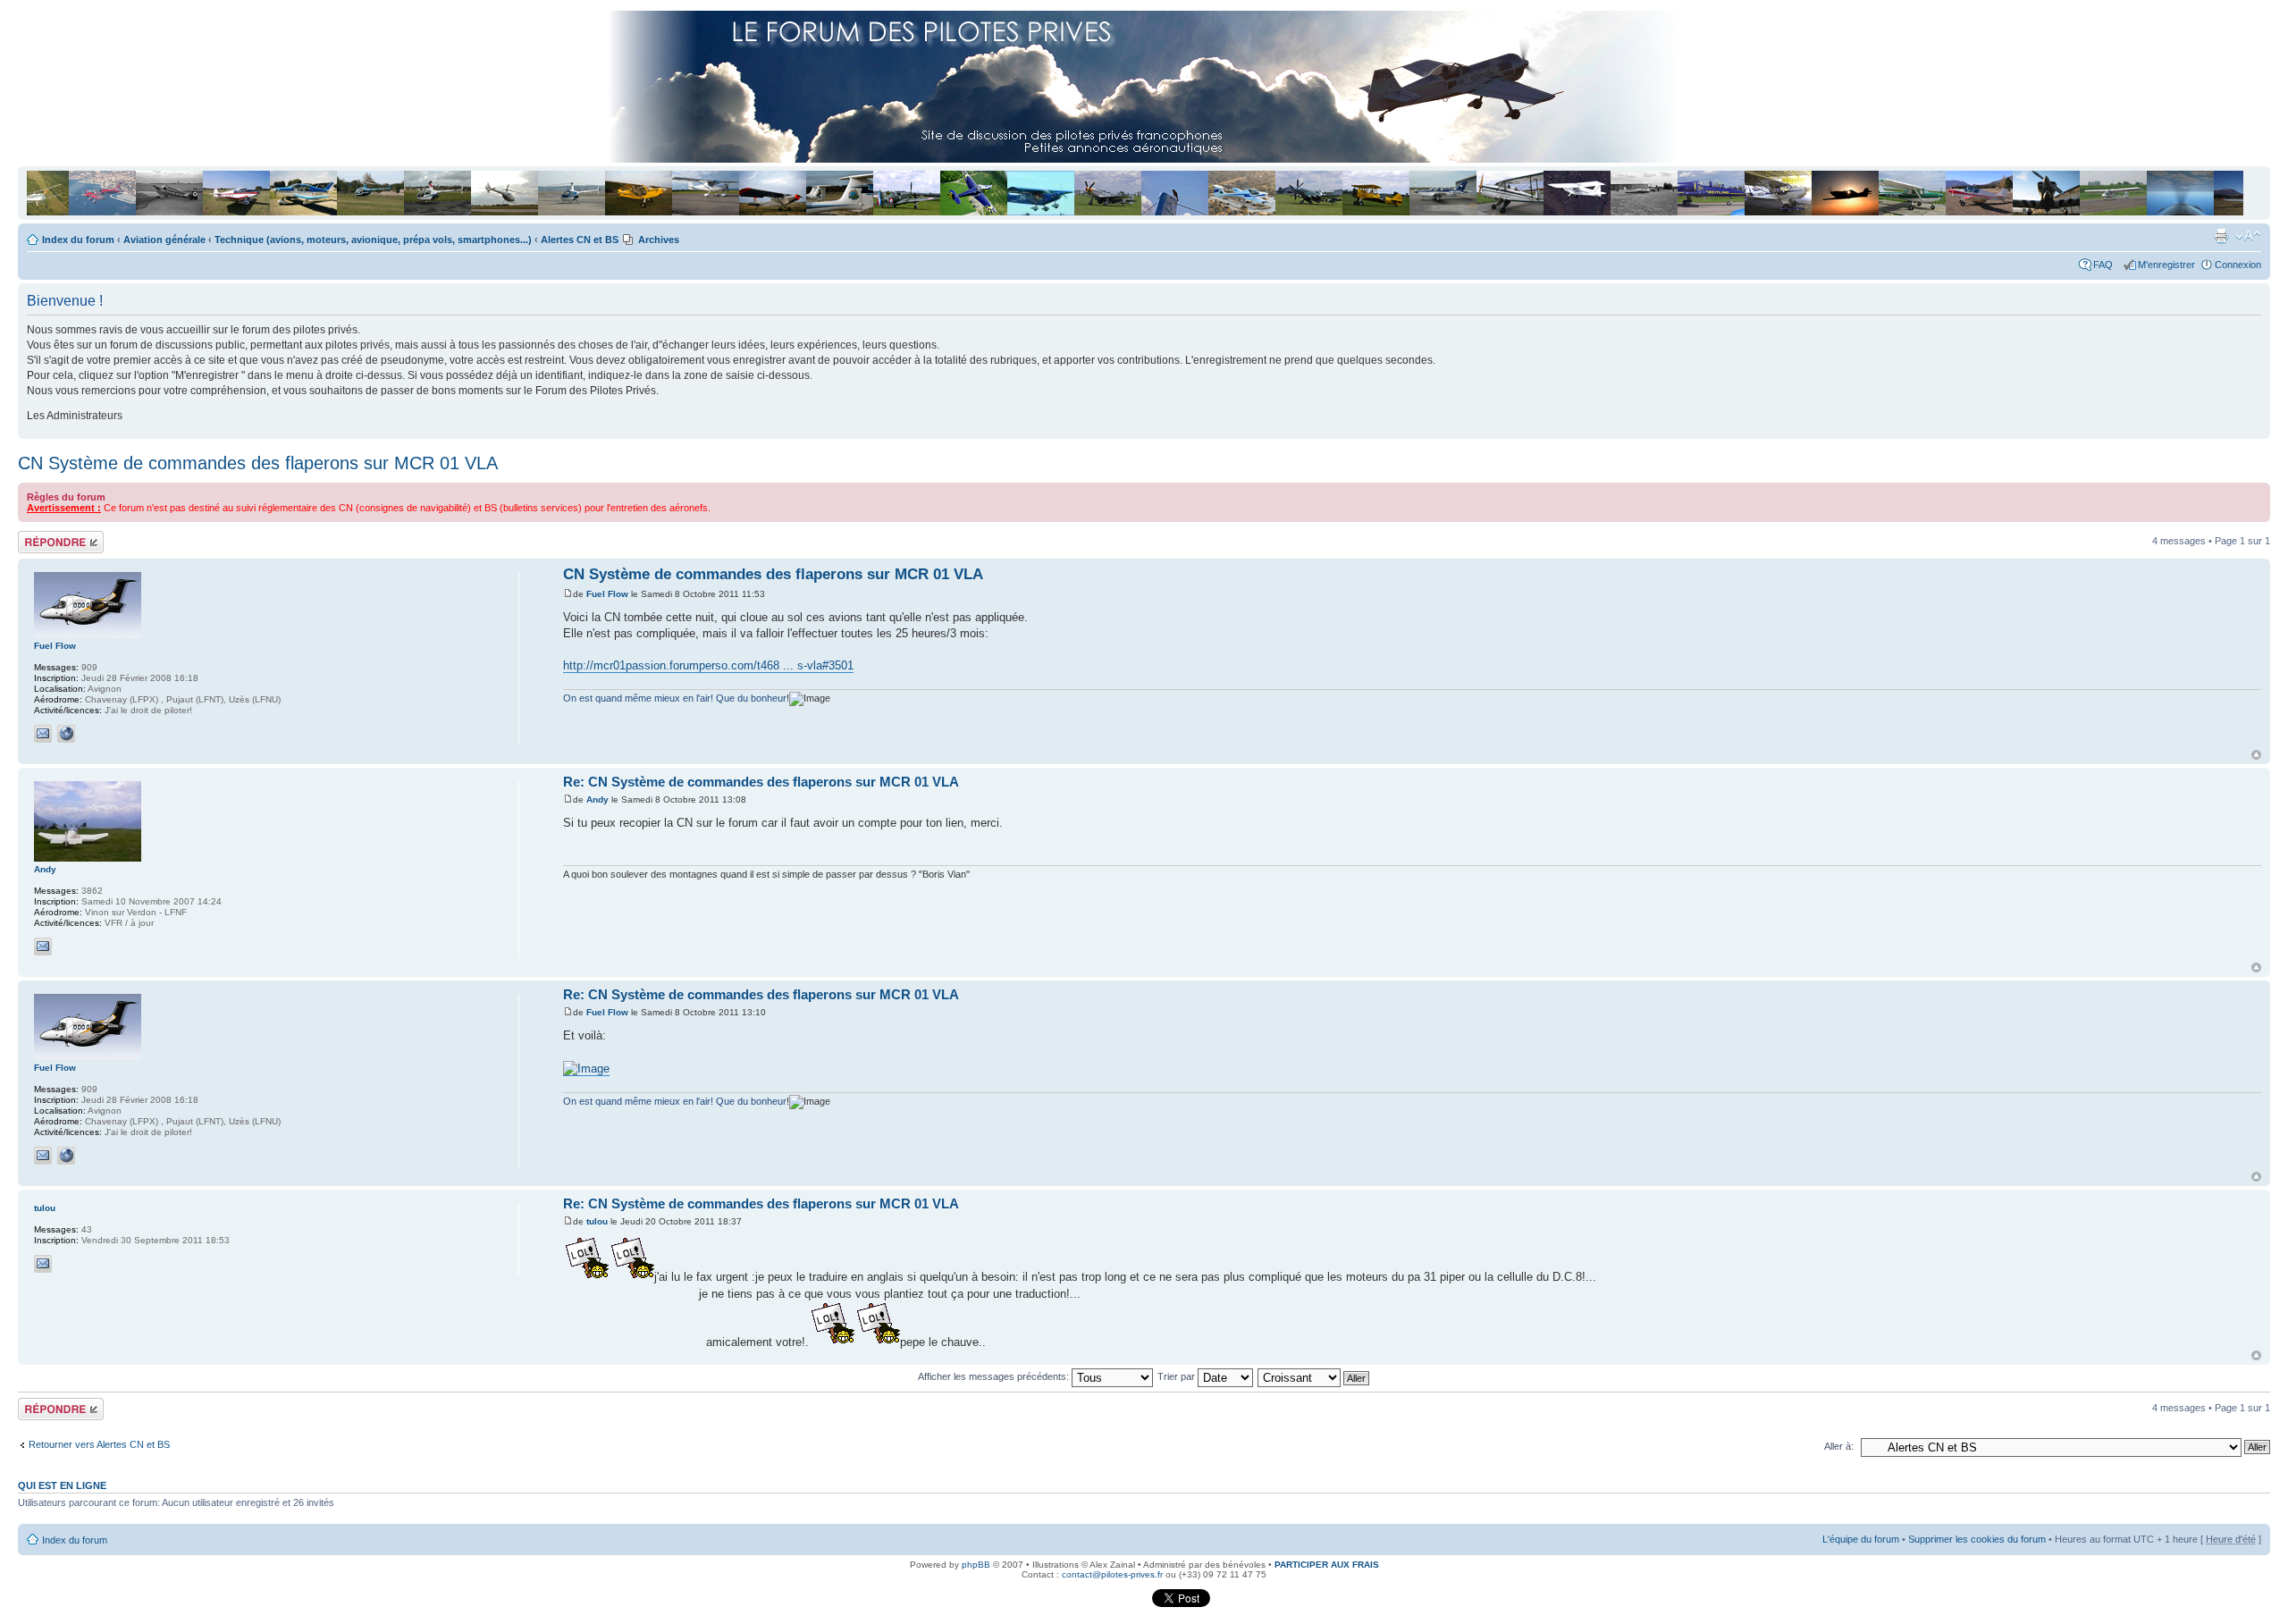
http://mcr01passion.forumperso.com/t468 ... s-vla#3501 (708, 665)
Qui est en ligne (62, 1485)
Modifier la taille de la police (2248, 236)
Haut (2256, 755)
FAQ (2106, 265)
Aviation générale (164, 240)
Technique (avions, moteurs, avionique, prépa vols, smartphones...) (373, 240)
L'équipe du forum (1861, 1539)
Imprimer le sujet (2221, 236)
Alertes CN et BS (580, 240)
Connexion (2238, 265)
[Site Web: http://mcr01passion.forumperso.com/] (66, 734)
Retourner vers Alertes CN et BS (99, 1444)
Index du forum (78, 240)
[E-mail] (43, 734)
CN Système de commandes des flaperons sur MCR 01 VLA (258, 463)
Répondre (39, 536)
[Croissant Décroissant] (1314, 1376)
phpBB (976, 1565)
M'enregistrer (2166, 265)
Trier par (1178, 1376)
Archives (659, 240)
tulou (597, 1221)
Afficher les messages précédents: (995, 1376)
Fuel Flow (607, 594)
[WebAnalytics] (1115, 1604)
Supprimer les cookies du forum (1977, 1539)
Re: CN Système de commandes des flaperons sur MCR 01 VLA (761, 782)
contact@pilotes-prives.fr (1112, 1574)
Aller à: (1839, 1446)
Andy (597, 799)
